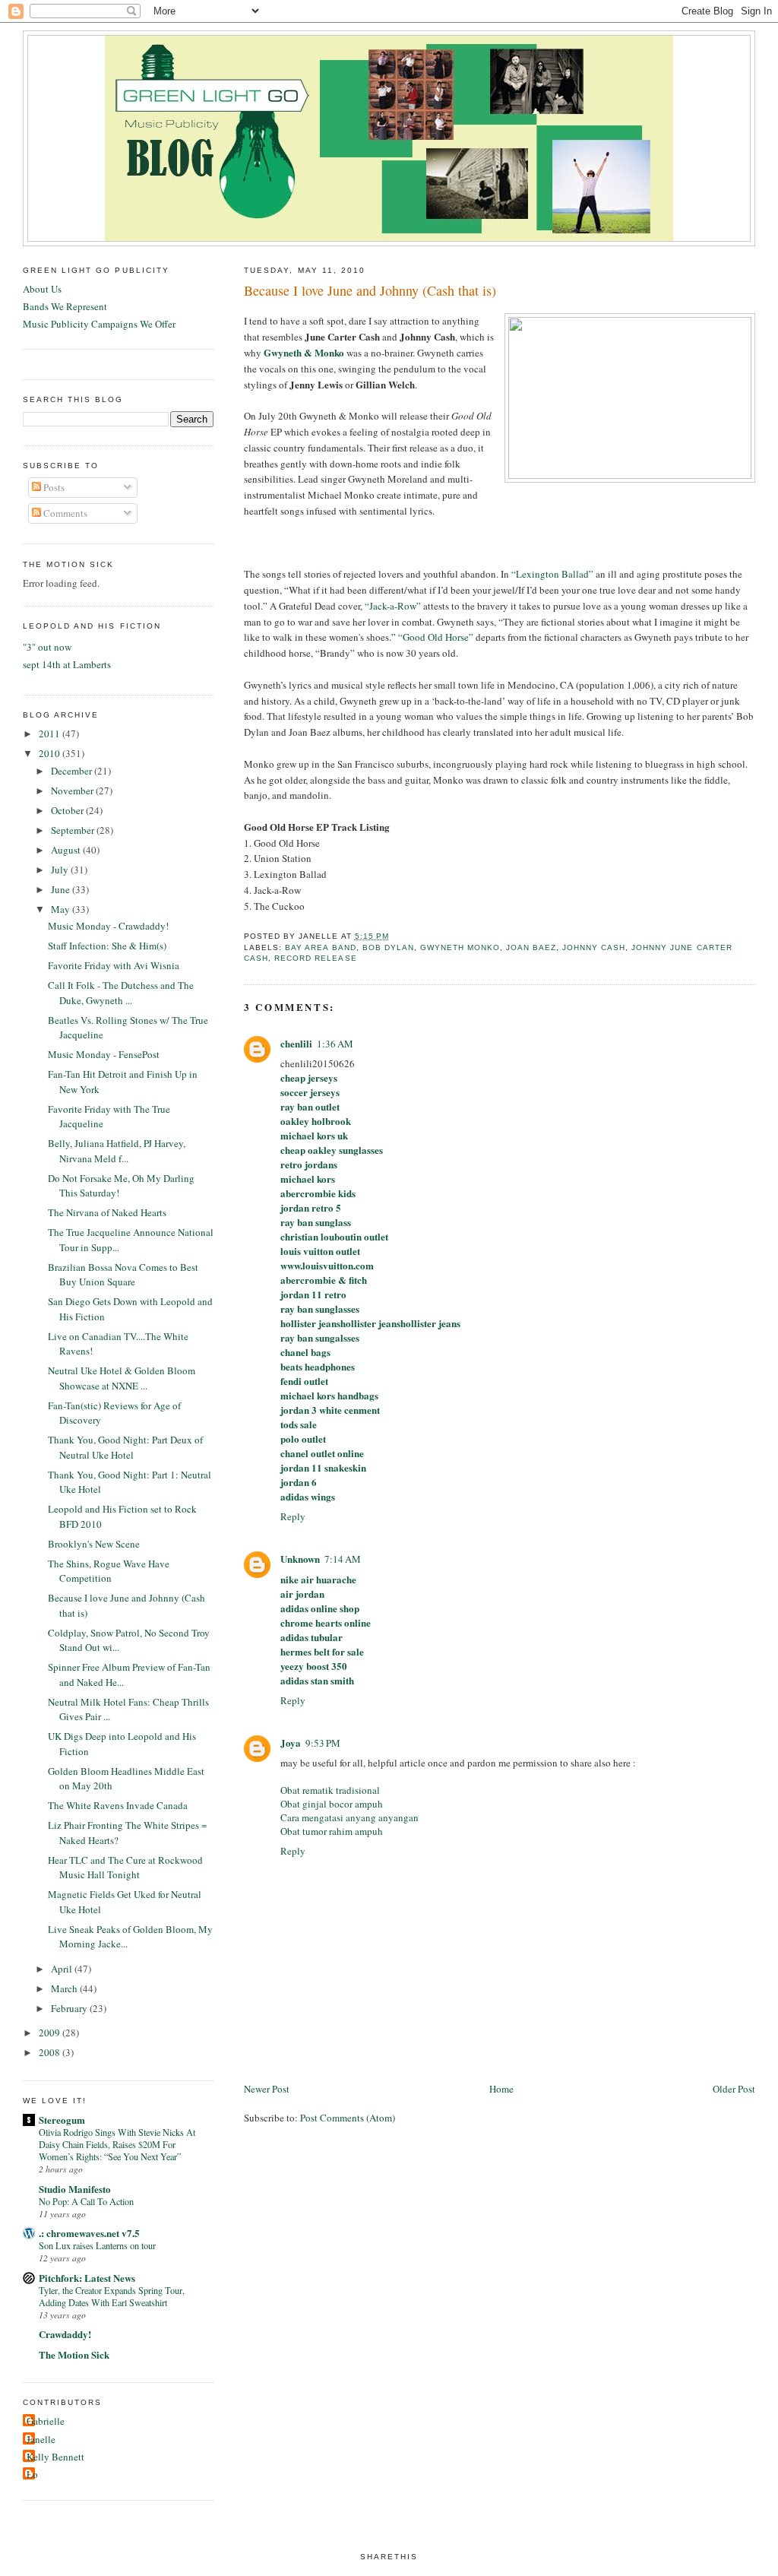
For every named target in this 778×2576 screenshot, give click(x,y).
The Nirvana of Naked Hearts (107, 1212)
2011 (51, 734)
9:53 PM (323, 1743)
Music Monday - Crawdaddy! (108, 926)
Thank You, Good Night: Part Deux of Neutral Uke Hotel (125, 1447)
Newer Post (267, 2089)
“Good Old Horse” (436, 637)
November (73, 791)
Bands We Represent (65, 306)
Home (501, 2089)
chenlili (296, 1043)
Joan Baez (531, 947)
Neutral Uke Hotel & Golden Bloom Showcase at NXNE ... (122, 1378)
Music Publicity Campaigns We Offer (99, 324)
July (61, 870)
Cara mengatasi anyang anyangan (349, 1817)
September (74, 830)
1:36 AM (335, 1044)
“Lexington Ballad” (552, 574)
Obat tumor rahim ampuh (332, 1831)
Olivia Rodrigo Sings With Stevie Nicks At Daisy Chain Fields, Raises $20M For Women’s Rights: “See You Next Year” (117, 2144)
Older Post (734, 2089)
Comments (64, 513)
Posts (53, 487)
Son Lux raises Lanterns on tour (97, 2245)
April (63, 1969)
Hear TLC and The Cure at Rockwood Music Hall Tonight (125, 1868)
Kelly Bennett (55, 2457)
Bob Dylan (388, 947)
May (62, 909)
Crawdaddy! (65, 2334)
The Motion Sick (74, 2354)
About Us (42, 289)
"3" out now (47, 647)
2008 (51, 2052)
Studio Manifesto (75, 2189)
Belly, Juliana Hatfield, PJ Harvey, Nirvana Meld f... (117, 1151)
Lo (32, 2474)
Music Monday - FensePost (104, 1054)
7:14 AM (343, 1559)
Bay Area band (320, 947)
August (67, 850)
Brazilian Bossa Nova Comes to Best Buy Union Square (123, 1275)
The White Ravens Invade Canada (118, 1805)
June (62, 889)
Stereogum (62, 2120)
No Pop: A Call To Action (86, 2201)
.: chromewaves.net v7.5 (89, 2233)
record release (315, 958)
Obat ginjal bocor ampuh (332, 1804)
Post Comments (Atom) (348, 2118)
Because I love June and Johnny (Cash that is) (370, 290)
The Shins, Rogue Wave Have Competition (109, 1571)
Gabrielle (46, 2421)
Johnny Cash (594, 947)
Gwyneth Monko (460, 947)
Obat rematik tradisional (330, 1790)
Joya (291, 1743)
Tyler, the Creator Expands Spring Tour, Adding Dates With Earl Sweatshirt (112, 2296)
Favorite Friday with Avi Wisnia (114, 965)
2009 (51, 2033)
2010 (51, 753)
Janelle (41, 2439)
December (73, 771)
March (65, 1988)
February (70, 2008)
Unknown (300, 1559)
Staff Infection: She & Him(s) (107, 946)
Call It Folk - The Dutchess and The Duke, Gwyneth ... (121, 993)
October (68, 810)
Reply (293, 1516)
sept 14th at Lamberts (67, 664)
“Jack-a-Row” (393, 606)
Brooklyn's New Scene (94, 1544)
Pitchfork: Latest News (87, 2278)
